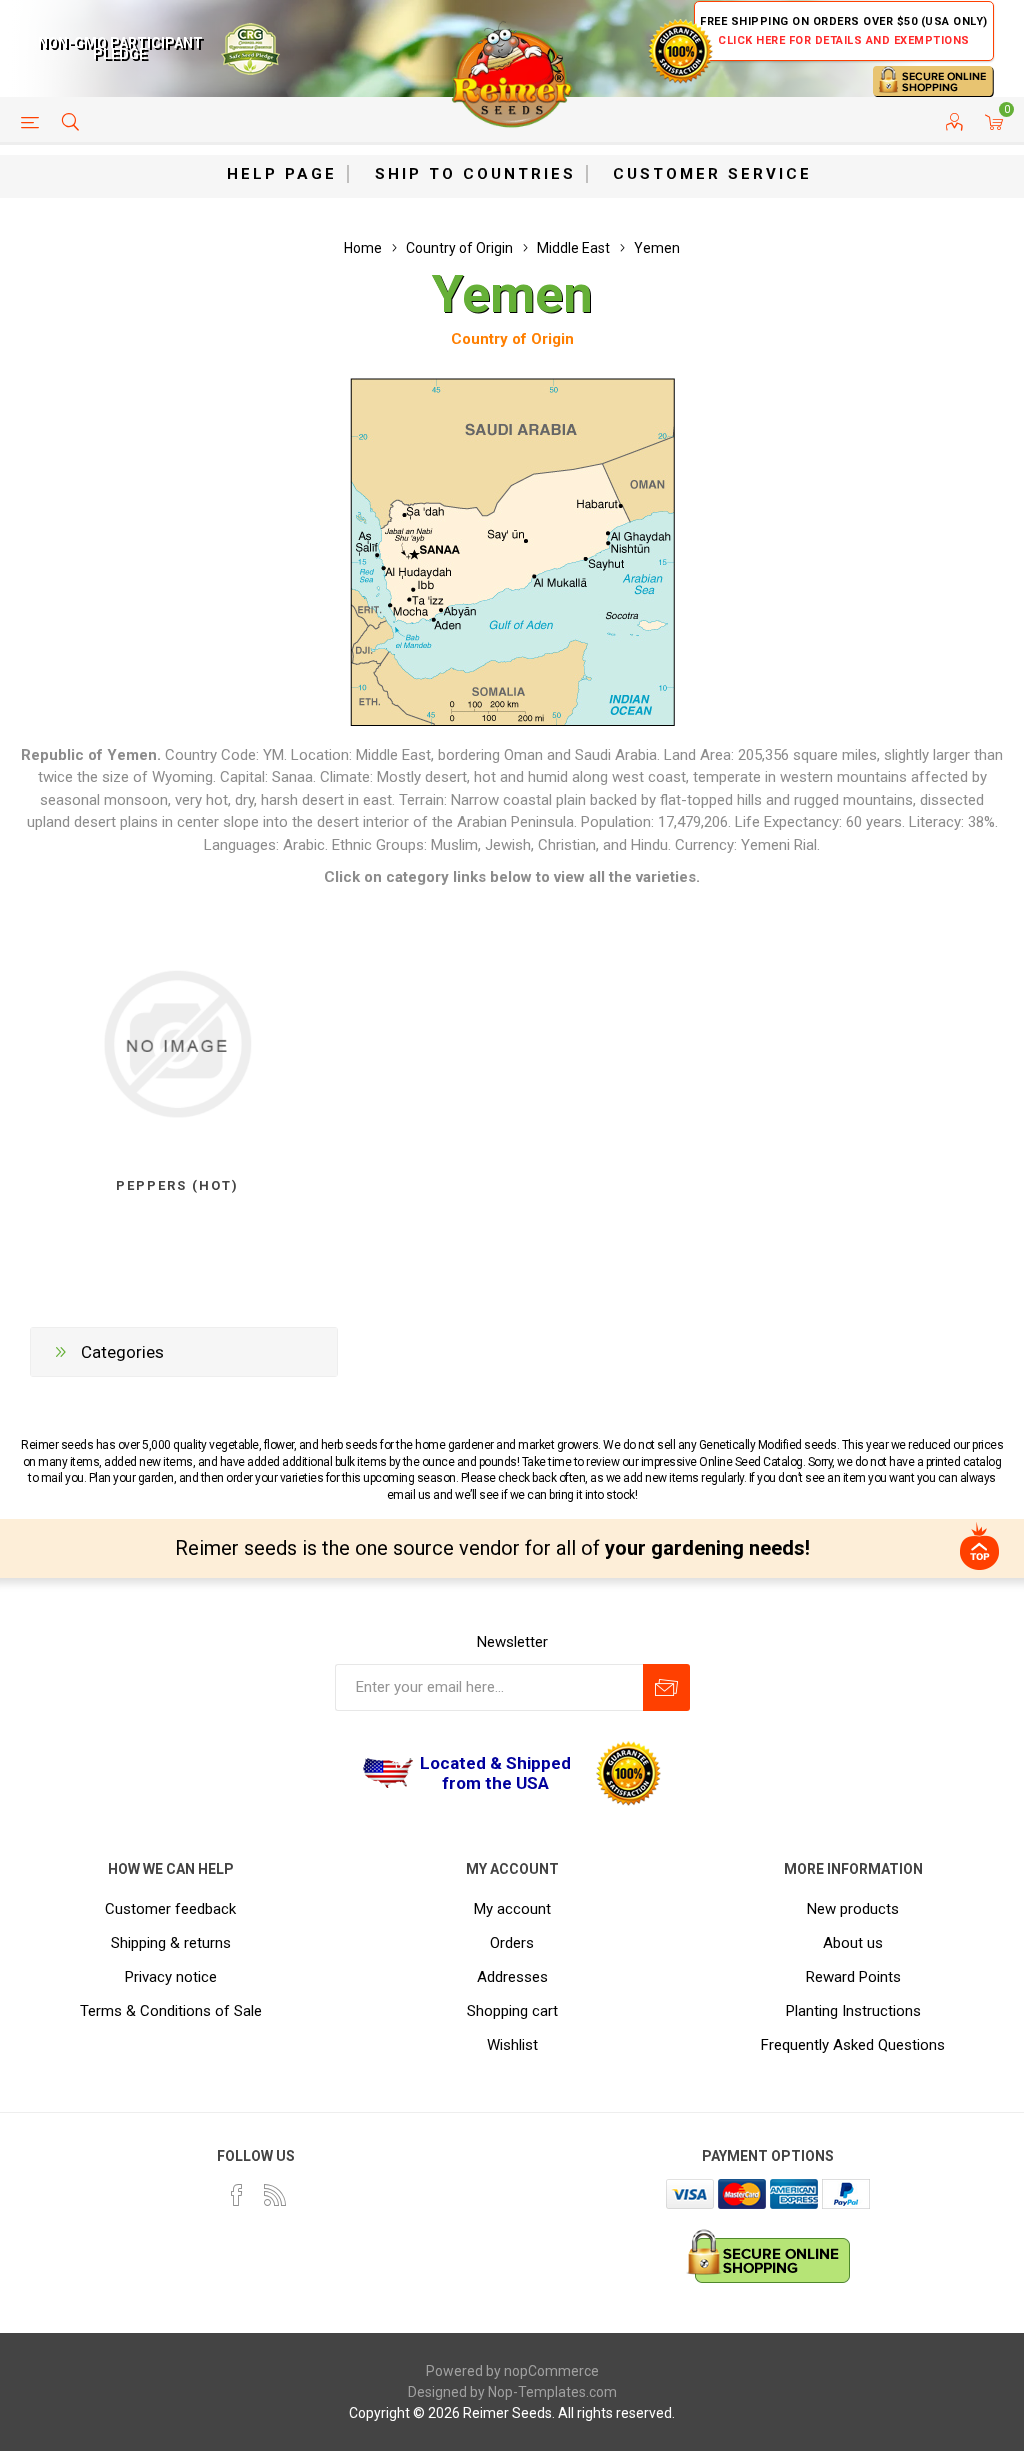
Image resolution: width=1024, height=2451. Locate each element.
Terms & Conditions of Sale (171, 2011)
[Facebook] (237, 2195)
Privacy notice (171, 1977)
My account (512, 1909)
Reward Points (853, 1977)
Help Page (282, 174)
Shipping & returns (171, 1943)
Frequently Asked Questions (853, 2045)
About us (853, 1943)
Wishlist (512, 2045)
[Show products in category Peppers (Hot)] (177, 1044)
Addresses (512, 1977)
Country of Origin (512, 339)
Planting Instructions (853, 2011)
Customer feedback (170, 1909)
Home (363, 248)
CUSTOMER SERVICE (712, 174)
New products (853, 1909)
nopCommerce (551, 2371)
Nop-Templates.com (552, 2392)
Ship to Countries (475, 174)
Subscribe (666, 1687)
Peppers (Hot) (177, 1185)
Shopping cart (512, 2011)
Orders (512, 1943)
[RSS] (275, 2195)
